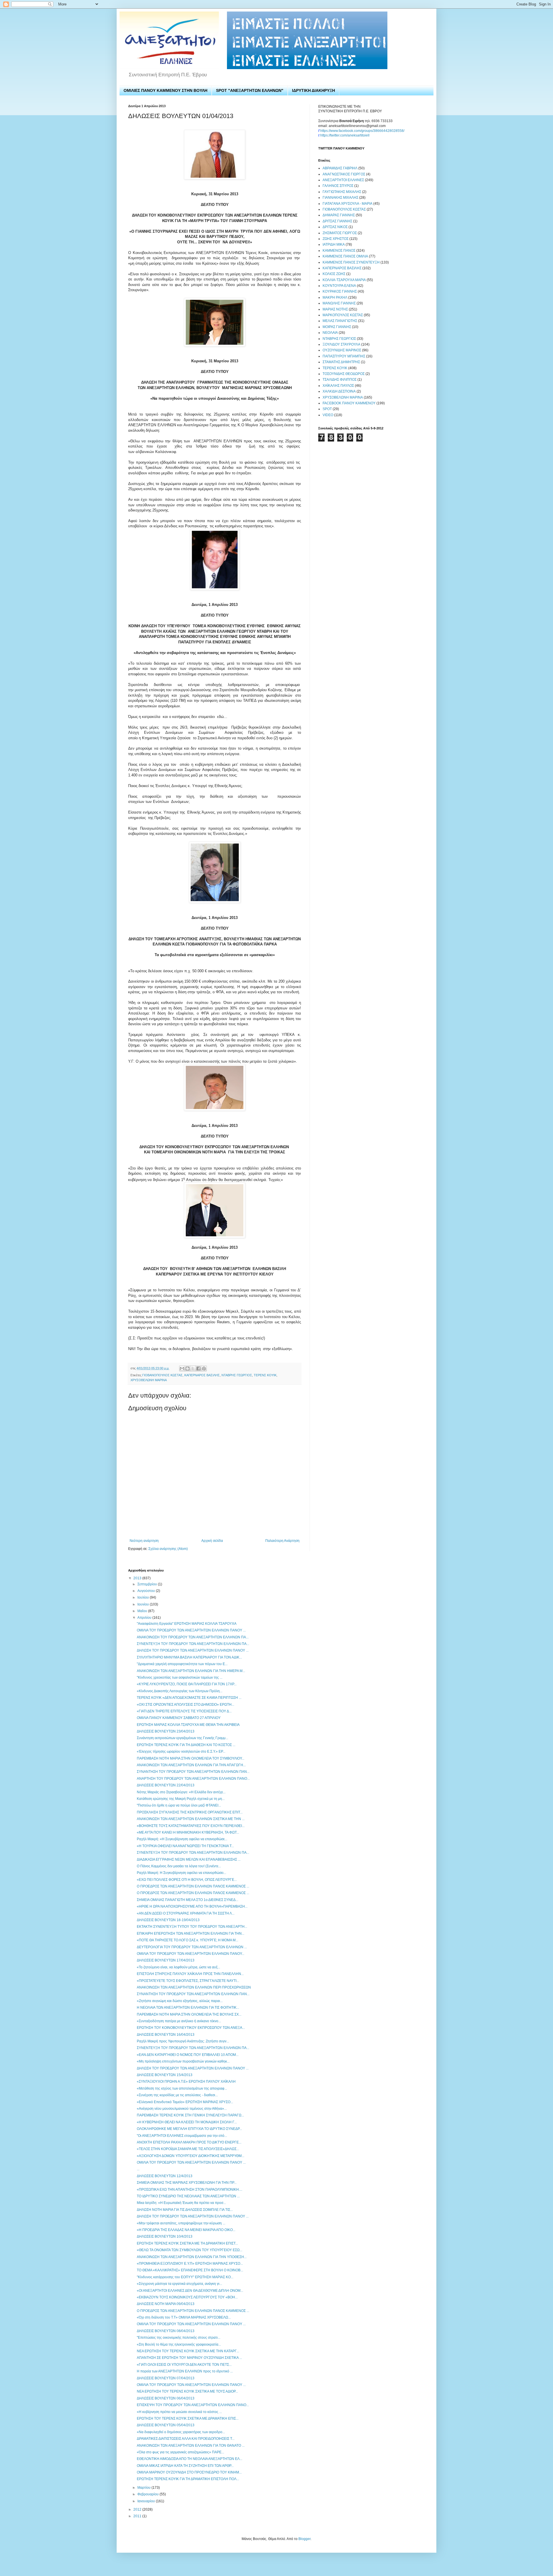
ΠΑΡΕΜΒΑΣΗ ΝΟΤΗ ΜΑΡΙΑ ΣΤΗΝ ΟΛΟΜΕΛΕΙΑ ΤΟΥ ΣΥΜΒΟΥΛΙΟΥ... (191, 1758)
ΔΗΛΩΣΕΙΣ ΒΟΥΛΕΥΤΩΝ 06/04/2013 (166, 2398)
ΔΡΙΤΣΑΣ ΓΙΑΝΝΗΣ (337, 221)
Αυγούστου (147, 1591)
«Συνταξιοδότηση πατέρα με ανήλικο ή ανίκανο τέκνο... (179, 2021)
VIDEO (328, 415)
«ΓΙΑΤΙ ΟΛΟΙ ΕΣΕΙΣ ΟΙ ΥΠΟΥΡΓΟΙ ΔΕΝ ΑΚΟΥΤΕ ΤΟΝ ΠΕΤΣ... (184, 2365)
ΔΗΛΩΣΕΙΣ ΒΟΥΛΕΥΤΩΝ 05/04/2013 (166, 2425)
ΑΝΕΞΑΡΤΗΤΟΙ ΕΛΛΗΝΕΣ (343, 180)
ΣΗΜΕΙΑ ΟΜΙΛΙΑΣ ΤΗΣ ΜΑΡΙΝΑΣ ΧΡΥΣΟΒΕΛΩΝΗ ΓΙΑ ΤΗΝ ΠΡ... (187, 2183)
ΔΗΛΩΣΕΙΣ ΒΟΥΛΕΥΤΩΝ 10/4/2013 (165, 2236)
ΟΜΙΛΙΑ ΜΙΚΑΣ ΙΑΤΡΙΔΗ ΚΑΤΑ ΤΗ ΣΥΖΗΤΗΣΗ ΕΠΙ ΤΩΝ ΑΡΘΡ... (185, 2466)
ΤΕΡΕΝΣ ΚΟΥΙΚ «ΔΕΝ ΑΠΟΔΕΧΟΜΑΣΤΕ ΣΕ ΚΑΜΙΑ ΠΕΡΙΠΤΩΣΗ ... (189, 1698)
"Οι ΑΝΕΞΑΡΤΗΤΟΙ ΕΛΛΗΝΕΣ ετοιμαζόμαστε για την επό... (182, 2136)
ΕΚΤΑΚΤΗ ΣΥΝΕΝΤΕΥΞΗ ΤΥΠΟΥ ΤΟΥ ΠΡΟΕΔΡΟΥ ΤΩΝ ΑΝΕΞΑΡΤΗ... (192, 1927)
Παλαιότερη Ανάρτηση (282, 1541)
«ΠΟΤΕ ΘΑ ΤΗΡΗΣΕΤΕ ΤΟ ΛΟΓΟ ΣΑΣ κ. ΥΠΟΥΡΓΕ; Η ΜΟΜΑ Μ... (188, 1940)
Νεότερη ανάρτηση (144, 1541)
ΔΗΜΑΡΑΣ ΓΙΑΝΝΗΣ (339, 215)
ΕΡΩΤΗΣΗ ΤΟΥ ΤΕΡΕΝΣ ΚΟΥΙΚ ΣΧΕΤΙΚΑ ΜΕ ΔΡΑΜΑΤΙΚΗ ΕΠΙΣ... (188, 2418)
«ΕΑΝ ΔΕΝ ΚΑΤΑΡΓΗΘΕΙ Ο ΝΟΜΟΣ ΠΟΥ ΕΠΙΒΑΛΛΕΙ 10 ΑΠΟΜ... (188, 2055)
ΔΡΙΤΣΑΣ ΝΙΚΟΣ (335, 227)
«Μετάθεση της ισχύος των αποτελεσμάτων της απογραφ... (182, 2088)
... (138, 2169)
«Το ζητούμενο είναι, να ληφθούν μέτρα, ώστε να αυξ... (178, 1967)
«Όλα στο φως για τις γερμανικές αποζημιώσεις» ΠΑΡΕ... (180, 2452)
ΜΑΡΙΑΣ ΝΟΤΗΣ (335, 309)
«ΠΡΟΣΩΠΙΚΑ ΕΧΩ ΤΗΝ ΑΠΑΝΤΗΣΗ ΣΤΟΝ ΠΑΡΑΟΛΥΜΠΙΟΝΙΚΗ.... (190, 2190)
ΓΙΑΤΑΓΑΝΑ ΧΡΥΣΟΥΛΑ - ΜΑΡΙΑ (347, 204)
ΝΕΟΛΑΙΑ (330, 333)
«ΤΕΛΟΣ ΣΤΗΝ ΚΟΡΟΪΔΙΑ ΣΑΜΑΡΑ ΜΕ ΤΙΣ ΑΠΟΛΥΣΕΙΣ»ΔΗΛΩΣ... (188, 2149)
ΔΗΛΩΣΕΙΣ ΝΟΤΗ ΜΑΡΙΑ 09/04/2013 (166, 2304)
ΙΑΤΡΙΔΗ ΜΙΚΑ (334, 244)
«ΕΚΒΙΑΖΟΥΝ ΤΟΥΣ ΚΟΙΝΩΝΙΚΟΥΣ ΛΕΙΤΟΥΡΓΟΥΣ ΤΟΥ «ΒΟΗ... (187, 2297)
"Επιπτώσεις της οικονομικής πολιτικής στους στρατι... (179, 2338)
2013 (138, 1578)
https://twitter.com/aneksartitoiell (345, 135)
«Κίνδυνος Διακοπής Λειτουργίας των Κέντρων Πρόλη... (180, 1691)
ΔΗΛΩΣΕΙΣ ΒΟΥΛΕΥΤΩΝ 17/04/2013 (166, 1960)
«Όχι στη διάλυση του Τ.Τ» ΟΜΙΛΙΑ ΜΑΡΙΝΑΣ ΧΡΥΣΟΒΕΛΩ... (184, 2317)
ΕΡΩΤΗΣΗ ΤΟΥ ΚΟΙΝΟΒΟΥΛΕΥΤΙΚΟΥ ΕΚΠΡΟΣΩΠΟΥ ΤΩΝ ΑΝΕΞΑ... (191, 2028)
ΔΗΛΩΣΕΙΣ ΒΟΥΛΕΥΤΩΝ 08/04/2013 (166, 2331)
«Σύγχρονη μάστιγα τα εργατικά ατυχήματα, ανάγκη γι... (179, 2284)
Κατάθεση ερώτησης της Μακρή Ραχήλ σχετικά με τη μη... (181, 1799)
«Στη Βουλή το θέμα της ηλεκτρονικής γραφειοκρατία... (179, 2344)
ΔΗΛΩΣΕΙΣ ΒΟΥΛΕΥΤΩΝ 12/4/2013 (165, 2176)
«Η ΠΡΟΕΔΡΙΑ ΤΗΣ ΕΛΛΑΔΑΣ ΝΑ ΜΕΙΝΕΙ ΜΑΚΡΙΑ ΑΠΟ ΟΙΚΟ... (186, 2230)
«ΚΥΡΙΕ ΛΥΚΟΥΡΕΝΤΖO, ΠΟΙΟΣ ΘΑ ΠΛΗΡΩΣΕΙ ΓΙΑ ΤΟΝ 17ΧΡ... (187, 1684)
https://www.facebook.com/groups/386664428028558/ (362, 131)
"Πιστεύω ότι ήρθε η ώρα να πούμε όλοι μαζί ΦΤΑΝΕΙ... (179, 1805)
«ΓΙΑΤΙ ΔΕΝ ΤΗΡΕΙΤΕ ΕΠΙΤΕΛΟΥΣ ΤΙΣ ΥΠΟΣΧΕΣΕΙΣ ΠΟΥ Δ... (184, 1711)
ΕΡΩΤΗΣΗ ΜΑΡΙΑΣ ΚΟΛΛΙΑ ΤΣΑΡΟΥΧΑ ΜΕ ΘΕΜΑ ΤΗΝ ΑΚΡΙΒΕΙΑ (188, 1725)
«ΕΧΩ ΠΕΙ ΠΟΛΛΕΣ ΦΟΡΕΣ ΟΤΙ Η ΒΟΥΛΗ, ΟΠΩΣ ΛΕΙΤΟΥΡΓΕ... (187, 1880)
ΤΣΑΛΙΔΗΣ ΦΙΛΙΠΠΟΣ (340, 380)
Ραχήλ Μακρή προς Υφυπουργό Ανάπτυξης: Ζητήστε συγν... (183, 2041)
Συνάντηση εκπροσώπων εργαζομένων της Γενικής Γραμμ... (182, 1738)
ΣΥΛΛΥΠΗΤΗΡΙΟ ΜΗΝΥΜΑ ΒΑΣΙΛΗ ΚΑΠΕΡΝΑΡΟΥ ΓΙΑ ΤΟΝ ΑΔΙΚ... (189, 1657)
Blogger (304, 2539)
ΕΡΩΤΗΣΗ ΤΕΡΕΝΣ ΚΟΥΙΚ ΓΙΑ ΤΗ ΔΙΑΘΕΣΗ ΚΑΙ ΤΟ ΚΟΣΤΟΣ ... (186, 1745)
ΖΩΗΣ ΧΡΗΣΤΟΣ (336, 239)
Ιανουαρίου (147, 2501)
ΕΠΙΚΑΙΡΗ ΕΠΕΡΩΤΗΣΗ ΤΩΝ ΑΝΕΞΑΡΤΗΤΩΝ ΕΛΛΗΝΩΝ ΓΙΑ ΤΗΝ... (191, 1934)
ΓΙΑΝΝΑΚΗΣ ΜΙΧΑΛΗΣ (340, 198)
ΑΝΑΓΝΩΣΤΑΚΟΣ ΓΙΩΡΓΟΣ (344, 174)
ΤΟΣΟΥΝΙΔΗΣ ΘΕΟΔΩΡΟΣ (344, 374)
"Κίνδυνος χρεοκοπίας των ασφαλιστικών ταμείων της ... (180, 1677)
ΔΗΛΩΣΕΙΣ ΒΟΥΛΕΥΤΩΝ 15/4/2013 (165, 2075)
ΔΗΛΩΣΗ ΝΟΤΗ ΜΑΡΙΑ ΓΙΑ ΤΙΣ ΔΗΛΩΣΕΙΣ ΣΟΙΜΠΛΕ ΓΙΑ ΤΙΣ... (185, 2210)
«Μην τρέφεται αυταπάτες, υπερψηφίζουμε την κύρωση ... (181, 2223)
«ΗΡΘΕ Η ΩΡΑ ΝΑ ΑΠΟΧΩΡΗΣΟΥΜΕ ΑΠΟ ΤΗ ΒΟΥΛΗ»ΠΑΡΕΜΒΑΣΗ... (192, 1906)
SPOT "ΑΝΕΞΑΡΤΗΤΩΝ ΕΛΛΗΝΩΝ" (250, 90)
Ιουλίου (144, 1597)
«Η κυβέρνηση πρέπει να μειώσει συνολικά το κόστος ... (179, 2412)
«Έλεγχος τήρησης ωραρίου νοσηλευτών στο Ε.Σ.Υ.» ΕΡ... (181, 1752)
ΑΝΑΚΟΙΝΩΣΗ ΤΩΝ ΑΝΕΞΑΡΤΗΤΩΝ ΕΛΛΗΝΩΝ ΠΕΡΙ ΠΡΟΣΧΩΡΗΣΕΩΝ (194, 1987)
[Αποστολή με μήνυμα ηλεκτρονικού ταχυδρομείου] (182, 1368)
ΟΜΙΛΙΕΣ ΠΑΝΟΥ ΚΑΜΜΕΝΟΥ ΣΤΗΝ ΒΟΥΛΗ (165, 90)
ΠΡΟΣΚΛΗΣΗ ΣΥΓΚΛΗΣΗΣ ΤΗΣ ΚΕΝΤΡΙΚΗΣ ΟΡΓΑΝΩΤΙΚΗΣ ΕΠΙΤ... (190, 1812)
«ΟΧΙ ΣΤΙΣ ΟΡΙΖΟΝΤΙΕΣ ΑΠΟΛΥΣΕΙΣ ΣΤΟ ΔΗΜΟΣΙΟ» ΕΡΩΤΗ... (185, 1705)
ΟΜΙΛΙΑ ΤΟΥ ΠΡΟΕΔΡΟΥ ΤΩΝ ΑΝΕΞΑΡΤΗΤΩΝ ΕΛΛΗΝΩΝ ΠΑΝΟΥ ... (191, 2162)
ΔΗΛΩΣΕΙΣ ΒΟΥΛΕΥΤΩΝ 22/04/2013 (166, 1785)
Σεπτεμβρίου (148, 1584)
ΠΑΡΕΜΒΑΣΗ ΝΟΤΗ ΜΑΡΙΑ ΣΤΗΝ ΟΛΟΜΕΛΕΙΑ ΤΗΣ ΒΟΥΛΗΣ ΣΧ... (189, 2014)
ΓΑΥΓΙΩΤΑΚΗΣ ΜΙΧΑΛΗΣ (342, 192)
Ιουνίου (144, 1604)
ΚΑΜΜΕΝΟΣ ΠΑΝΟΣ (339, 251)
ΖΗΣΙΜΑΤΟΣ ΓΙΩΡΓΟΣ (340, 233)
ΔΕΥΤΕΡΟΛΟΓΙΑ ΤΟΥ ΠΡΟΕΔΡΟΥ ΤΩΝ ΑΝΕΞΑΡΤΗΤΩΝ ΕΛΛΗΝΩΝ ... (192, 1947)
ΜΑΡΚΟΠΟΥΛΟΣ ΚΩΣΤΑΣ (343, 315)
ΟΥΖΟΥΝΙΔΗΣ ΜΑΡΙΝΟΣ (342, 350)
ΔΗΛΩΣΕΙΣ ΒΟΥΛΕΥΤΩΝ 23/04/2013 (166, 1731)
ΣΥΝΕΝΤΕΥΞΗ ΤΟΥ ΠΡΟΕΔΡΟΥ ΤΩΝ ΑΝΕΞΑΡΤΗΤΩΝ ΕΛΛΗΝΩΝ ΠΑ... (193, 1644)
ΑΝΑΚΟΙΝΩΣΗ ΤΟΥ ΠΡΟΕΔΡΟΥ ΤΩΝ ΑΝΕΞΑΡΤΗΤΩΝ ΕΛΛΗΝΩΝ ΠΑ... (193, 1637)
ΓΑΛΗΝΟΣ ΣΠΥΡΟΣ (338, 186)
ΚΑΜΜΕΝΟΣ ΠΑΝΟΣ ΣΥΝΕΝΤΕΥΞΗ (351, 262)
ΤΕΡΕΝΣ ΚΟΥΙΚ (265, 1375)
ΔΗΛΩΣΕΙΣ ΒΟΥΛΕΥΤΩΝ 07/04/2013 (166, 2378)
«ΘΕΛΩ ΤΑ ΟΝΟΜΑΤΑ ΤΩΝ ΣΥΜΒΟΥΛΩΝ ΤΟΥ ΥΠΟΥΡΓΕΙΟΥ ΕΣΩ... (190, 2250)
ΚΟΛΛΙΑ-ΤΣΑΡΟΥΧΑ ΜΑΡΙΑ (344, 280)
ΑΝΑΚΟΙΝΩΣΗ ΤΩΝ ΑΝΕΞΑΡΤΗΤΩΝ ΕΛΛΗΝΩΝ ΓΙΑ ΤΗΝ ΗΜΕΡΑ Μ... (191, 1671)
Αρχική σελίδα (212, 1541)
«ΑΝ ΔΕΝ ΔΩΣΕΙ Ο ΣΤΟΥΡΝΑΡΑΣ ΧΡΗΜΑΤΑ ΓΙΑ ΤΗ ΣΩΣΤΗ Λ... (186, 1913)
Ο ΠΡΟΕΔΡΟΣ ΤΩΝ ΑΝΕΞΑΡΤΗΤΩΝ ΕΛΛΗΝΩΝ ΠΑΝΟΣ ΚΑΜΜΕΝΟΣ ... (193, 1886)
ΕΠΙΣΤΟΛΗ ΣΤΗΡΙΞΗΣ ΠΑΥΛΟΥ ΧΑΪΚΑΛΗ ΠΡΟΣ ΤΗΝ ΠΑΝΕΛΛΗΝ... (190, 1974)
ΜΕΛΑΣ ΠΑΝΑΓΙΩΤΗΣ (340, 321)
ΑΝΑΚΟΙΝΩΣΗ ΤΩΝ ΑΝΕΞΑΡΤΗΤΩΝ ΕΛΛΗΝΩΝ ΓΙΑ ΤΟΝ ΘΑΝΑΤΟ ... (191, 2446)
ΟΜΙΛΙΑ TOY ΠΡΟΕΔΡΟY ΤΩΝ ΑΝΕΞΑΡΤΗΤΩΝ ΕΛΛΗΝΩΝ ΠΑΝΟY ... (191, 1630)
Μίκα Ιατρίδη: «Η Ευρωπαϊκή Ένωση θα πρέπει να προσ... (181, 2203)
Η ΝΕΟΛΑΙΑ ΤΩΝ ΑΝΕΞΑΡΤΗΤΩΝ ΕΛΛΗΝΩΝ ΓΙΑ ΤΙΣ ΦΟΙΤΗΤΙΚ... (188, 2008)
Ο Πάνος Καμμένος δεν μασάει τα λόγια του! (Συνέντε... (179, 1866)
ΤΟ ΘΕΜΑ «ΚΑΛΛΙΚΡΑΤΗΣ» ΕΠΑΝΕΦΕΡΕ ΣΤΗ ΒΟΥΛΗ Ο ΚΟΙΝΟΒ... (190, 2270)
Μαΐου (143, 1611)
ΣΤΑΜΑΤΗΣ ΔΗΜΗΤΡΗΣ (341, 362)
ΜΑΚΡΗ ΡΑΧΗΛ (335, 297)
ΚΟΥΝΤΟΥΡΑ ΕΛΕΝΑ (339, 286)
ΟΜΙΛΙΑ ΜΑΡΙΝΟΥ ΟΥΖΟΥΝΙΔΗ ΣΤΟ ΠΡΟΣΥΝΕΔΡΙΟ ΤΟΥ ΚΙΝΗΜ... (189, 2472)
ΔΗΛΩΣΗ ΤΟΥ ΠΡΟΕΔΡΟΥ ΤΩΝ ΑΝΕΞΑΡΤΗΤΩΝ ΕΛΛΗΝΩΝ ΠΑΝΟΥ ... (193, 1650)
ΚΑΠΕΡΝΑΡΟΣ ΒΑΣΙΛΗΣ (202, 1375)
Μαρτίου (144, 2488)
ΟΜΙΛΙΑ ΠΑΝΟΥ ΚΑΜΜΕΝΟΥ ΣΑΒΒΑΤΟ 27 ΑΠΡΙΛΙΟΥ (179, 1718)
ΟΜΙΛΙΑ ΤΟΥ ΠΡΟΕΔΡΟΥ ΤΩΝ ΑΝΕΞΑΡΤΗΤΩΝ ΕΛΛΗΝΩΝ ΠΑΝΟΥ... (191, 1954)
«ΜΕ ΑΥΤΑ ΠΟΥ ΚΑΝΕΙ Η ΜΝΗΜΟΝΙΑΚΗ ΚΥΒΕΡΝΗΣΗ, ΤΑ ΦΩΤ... (188, 1832)
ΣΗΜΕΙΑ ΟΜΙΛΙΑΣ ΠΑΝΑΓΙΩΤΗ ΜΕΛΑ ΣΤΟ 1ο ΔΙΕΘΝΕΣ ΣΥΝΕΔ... (188, 1900)
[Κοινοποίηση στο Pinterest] (204, 1368)
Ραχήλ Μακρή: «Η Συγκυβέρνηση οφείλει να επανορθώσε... (182, 1839)
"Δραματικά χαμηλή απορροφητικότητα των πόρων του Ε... (182, 1664)
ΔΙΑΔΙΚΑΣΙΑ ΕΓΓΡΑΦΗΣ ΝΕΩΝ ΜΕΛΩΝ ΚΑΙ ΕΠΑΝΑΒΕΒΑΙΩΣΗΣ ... (189, 1860)
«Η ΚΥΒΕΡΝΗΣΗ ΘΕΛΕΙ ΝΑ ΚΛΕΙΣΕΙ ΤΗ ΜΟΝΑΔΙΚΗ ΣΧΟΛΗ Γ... (187, 2122)
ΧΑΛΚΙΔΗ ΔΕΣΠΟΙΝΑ (339, 391)
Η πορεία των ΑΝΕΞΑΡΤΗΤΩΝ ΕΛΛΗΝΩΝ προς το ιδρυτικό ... (185, 2371)
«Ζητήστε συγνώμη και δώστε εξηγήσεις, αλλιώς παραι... (180, 2001)
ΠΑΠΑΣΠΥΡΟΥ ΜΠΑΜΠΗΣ (344, 356)
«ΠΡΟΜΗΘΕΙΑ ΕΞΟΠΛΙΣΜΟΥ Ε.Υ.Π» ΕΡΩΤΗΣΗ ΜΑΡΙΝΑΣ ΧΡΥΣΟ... (190, 2264)
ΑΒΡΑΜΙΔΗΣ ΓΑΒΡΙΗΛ (340, 168)
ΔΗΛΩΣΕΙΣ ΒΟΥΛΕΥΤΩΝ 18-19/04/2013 (168, 1920)
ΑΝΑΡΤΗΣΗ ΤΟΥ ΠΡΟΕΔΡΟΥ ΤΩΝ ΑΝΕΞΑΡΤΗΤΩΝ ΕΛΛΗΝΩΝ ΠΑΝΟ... (193, 1779)
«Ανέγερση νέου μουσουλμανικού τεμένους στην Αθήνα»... (182, 2109)
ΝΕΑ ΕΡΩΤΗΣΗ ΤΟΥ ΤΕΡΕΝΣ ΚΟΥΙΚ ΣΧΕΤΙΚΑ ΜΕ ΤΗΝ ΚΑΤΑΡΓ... (188, 2351)
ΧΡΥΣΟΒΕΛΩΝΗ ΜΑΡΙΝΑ (149, 1380)
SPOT (327, 409)
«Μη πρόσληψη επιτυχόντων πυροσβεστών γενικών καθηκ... (183, 2061)
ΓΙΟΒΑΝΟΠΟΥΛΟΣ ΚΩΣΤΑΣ (162, 1375)
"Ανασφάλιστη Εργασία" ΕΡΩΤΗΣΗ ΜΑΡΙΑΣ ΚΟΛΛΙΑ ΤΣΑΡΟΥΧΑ (187, 1624)
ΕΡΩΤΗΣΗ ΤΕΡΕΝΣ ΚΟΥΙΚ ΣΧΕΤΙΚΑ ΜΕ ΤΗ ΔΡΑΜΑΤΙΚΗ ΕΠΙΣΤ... (187, 2243)
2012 (138, 2509)
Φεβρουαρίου (148, 2494)
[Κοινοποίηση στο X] (193, 1368)
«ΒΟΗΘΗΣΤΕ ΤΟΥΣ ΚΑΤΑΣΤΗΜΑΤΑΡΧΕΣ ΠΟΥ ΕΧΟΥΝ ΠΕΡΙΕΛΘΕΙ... (191, 1826)
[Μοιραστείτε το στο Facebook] (198, 1368)
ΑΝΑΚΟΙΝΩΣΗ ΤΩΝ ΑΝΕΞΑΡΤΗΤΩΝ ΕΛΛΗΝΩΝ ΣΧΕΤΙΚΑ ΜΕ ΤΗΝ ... (191, 1819)
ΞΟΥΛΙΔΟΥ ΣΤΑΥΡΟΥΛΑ (341, 344)
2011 (138, 2516)
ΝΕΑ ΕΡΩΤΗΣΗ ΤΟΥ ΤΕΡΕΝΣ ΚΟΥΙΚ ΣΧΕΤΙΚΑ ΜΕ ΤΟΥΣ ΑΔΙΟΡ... (187, 2391)
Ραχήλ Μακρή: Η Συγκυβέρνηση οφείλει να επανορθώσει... (181, 1873)
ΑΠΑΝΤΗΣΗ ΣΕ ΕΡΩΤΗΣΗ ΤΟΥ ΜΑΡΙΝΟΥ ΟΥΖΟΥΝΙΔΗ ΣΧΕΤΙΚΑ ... (189, 2358)
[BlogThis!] (188, 1368)
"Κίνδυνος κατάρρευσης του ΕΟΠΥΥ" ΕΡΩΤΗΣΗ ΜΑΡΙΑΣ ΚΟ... (185, 2277)
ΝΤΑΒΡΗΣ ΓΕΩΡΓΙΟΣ (237, 1375)
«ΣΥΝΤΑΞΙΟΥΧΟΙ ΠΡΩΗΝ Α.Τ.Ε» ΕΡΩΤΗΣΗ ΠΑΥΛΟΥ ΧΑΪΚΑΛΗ (186, 2082)
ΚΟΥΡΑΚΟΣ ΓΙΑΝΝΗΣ (340, 291)
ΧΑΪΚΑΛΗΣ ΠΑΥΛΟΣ (338, 386)
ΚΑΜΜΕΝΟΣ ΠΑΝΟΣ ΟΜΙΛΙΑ (345, 256)
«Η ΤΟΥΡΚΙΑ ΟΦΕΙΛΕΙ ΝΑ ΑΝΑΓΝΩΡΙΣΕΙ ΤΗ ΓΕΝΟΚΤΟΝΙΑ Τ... (185, 1846)
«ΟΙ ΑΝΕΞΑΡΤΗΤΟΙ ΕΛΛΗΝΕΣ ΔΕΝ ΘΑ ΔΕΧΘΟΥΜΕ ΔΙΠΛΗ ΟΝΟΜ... (190, 2291)
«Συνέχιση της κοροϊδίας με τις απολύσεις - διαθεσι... (177, 2095)
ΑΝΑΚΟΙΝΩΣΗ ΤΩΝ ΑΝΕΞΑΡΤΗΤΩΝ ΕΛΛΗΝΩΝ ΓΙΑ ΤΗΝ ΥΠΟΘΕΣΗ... (192, 2257)
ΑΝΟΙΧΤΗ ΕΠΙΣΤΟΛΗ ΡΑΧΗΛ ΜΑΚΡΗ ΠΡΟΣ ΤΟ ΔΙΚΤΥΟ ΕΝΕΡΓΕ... (189, 2142)
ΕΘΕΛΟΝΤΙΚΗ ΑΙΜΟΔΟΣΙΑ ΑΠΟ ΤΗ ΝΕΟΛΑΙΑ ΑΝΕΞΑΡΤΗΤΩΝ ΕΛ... (190, 2459)
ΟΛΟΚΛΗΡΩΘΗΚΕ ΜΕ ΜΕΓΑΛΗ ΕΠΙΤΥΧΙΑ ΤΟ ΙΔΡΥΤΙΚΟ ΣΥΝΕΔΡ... (189, 2129)
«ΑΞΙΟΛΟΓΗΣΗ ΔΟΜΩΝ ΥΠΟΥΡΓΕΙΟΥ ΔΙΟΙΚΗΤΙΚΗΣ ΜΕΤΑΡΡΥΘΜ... (191, 2156)
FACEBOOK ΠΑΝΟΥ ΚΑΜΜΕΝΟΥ (349, 403)
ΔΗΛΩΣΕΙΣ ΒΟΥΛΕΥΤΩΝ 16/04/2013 (166, 2035)
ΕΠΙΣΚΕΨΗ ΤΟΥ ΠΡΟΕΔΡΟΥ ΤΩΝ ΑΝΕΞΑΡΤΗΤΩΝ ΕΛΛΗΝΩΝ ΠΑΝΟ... (193, 2405)
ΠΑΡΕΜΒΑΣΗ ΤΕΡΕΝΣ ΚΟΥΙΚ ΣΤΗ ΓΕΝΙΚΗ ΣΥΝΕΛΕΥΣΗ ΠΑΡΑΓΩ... (190, 2115)
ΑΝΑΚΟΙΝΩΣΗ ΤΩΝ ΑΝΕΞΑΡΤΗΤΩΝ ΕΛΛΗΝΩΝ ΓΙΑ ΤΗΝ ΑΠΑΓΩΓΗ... (191, 1765)
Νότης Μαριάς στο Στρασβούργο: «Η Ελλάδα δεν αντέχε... (181, 1792)
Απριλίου (145, 1618)
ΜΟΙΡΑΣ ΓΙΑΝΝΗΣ (337, 327)
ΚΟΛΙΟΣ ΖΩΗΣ (334, 274)
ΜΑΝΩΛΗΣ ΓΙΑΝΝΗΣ (339, 303)
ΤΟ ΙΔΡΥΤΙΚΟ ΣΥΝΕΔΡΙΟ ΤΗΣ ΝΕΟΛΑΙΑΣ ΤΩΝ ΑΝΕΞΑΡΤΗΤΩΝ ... (188, 2196)
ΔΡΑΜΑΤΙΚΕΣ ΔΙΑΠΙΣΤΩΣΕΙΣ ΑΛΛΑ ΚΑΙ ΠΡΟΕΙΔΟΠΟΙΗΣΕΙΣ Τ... (186, 2439)
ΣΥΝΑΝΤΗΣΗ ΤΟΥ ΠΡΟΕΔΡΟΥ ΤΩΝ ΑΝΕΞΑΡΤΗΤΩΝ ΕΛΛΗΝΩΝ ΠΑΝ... (193, 1772)
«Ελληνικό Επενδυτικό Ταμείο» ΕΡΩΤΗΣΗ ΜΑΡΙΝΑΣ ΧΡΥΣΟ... (185, 2102)
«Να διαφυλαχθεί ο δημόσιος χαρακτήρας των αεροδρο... (181, 2432)
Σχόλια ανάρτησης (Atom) (168, 1549)
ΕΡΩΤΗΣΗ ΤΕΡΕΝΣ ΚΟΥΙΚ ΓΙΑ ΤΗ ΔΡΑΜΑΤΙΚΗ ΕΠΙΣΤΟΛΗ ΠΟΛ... (188, 2479)
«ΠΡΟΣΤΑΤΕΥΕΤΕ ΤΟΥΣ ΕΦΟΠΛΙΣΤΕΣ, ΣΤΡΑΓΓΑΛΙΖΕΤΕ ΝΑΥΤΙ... (188, 1981)
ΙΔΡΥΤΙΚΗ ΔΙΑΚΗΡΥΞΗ (314, 90)
